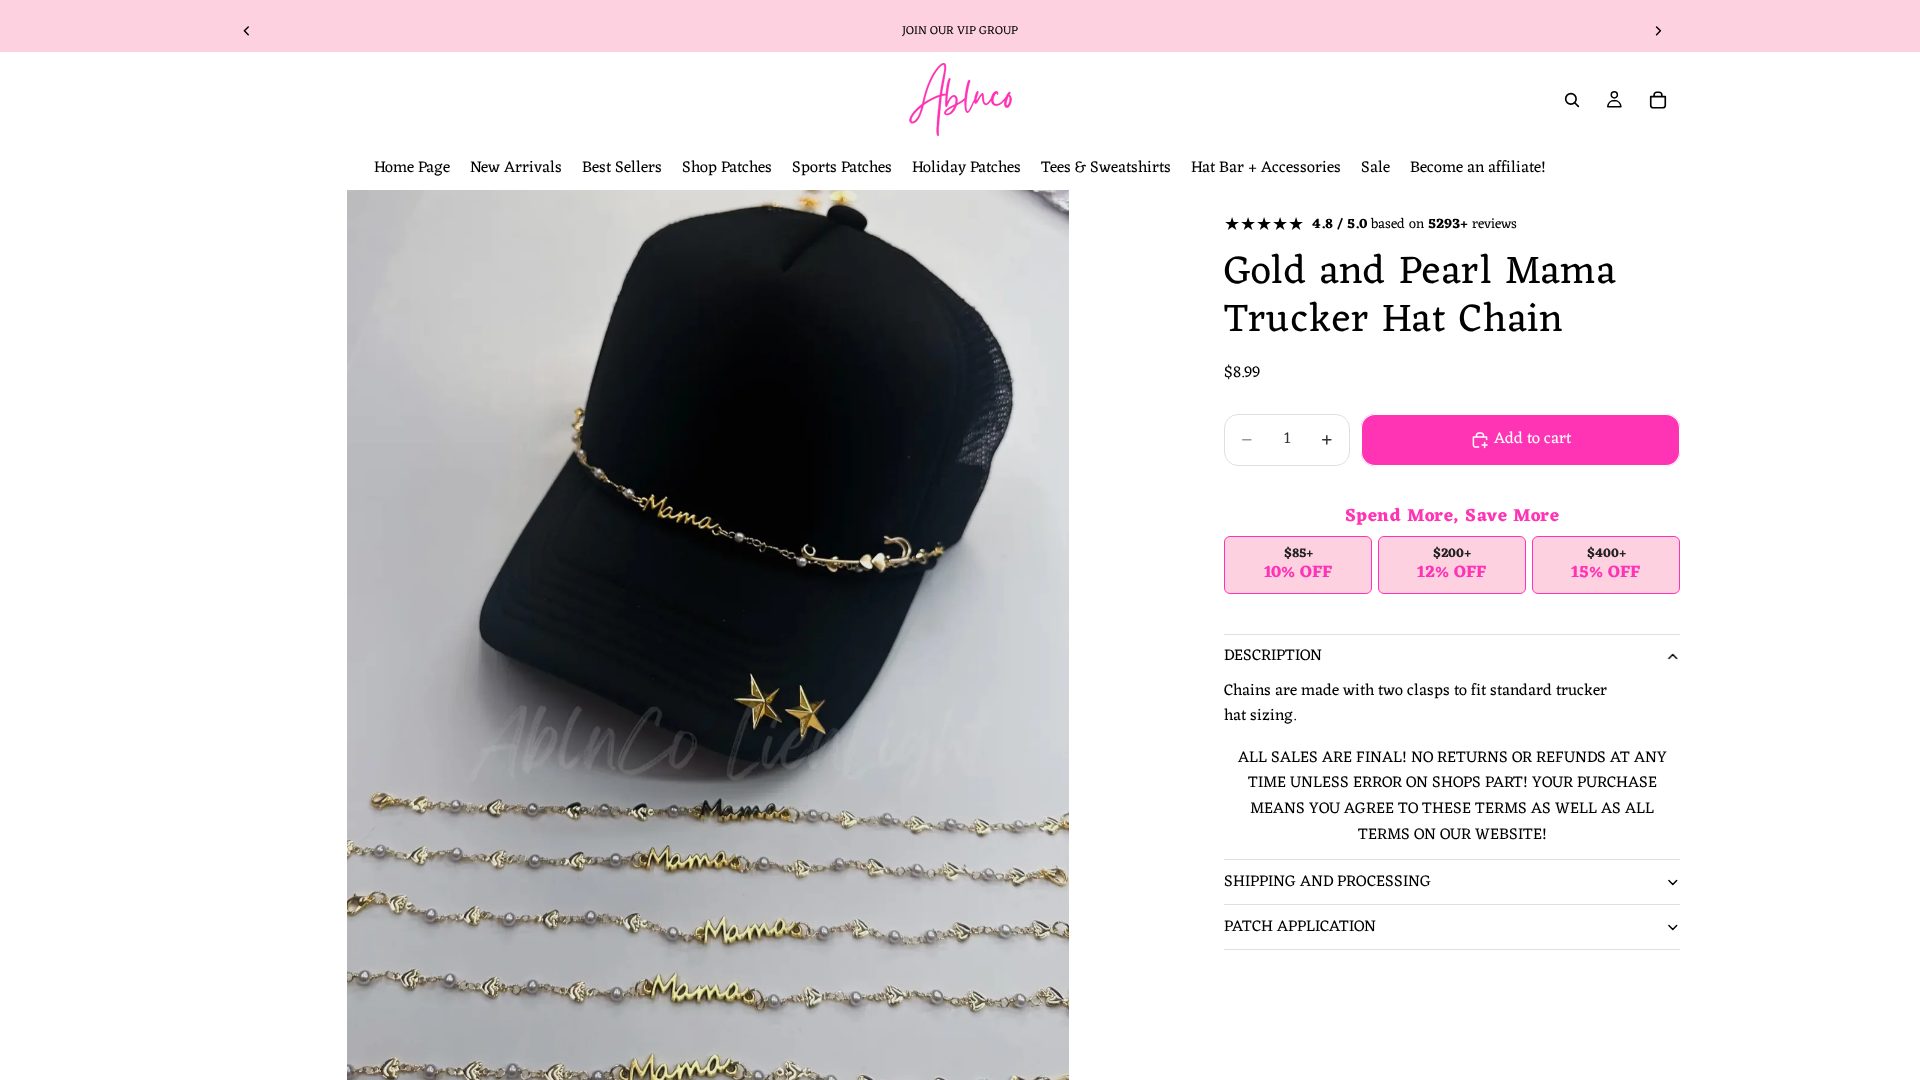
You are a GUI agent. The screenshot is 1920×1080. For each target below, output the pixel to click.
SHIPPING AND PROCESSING (1327, 882)
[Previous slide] (247, 31)
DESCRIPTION (1273, 656)
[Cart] (1658, 100)
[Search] (1572, 100)
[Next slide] (1658, 31)
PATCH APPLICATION (1300, 927)
